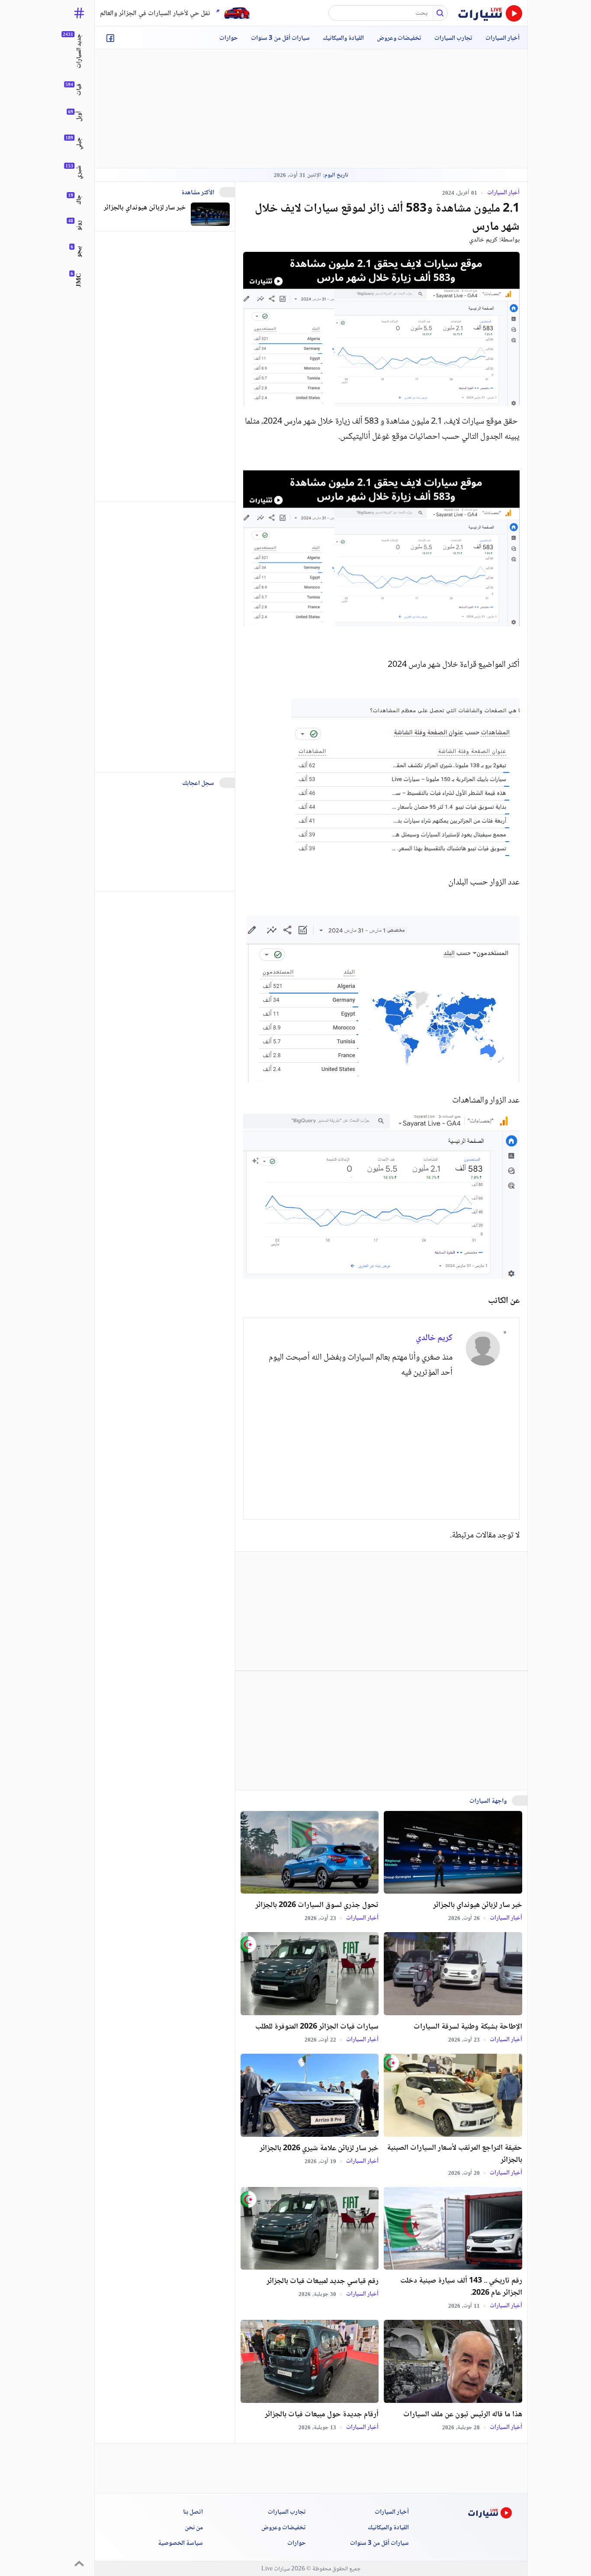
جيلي (79, 143)
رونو (79, 225)
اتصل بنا (193, 2512)
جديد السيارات (79, 51)
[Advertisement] (311, 109)
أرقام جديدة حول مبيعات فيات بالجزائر (322, 2415)
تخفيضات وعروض (399, 39)
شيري (79, 172)
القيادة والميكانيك (343, 39)
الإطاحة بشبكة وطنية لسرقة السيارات (468, 2027)
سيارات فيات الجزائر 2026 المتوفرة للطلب (317, 2027)
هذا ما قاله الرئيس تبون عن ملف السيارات (463, 2415)
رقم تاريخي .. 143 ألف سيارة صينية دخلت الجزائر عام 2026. (461, 2287)
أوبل (79, 116)
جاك (79, 200)
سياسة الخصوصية (180, 2544)
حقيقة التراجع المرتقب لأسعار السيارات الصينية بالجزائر (454, 2154)
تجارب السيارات (453, 39)
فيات (79, 90)
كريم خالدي (483, 240)
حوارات (229, 39)
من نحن (194, 2528)
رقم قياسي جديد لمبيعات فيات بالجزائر (323, 2281)
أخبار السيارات (503, 39)
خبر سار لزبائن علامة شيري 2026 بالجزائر (319, 2148)
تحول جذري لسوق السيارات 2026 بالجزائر (317, 1905)
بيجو (79, 252)
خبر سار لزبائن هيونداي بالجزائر (478, 1905)
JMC (79, 280)
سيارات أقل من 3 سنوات (280, 39)
